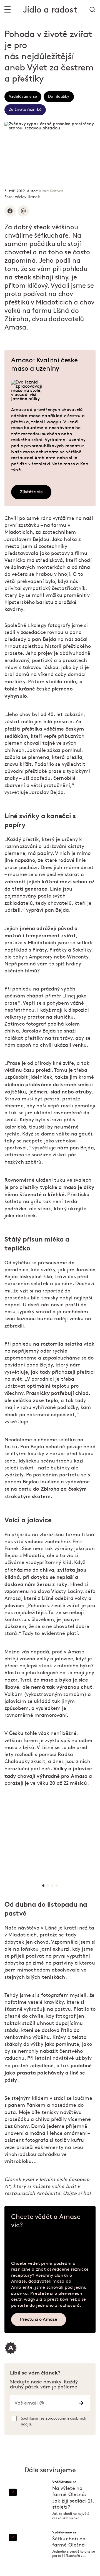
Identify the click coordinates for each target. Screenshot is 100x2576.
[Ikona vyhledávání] (92, 9)
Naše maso (63, 464)
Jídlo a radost (50, 10)
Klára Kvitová (51, 191)
